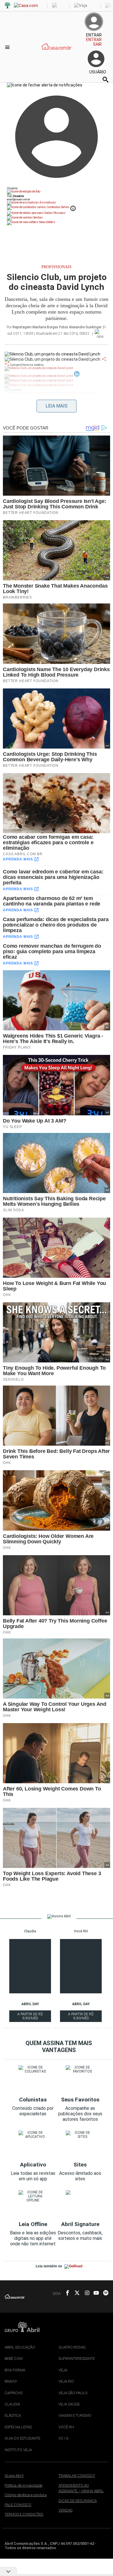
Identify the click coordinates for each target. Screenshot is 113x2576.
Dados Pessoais (55, 213)
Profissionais (57, 267)
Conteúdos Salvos (58, 207)
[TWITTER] (75, 2293)
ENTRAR (94, 40)
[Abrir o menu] (8, 47)
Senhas (38, 217)
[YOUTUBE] (94, 2293)
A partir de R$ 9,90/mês (30, 2017)
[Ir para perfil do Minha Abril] (57, 192)
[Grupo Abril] (8, 6)
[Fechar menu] (45, 85)
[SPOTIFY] (104, 2293)
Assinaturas (47, 202)
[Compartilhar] (104, 359)
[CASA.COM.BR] (57, 53)
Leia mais (57, 406)
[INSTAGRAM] (85, 2293)
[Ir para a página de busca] (105, 79)
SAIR (97, 44)
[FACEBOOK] (66, 2293)
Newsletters (47, 222)
